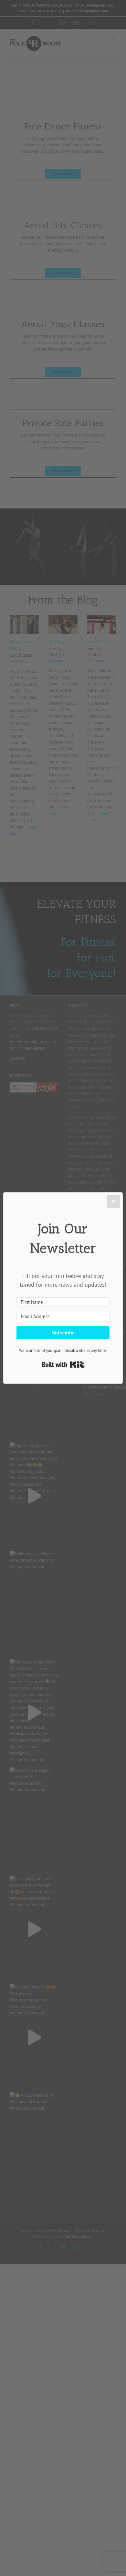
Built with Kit (63, 1365)
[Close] (114, 1201)
